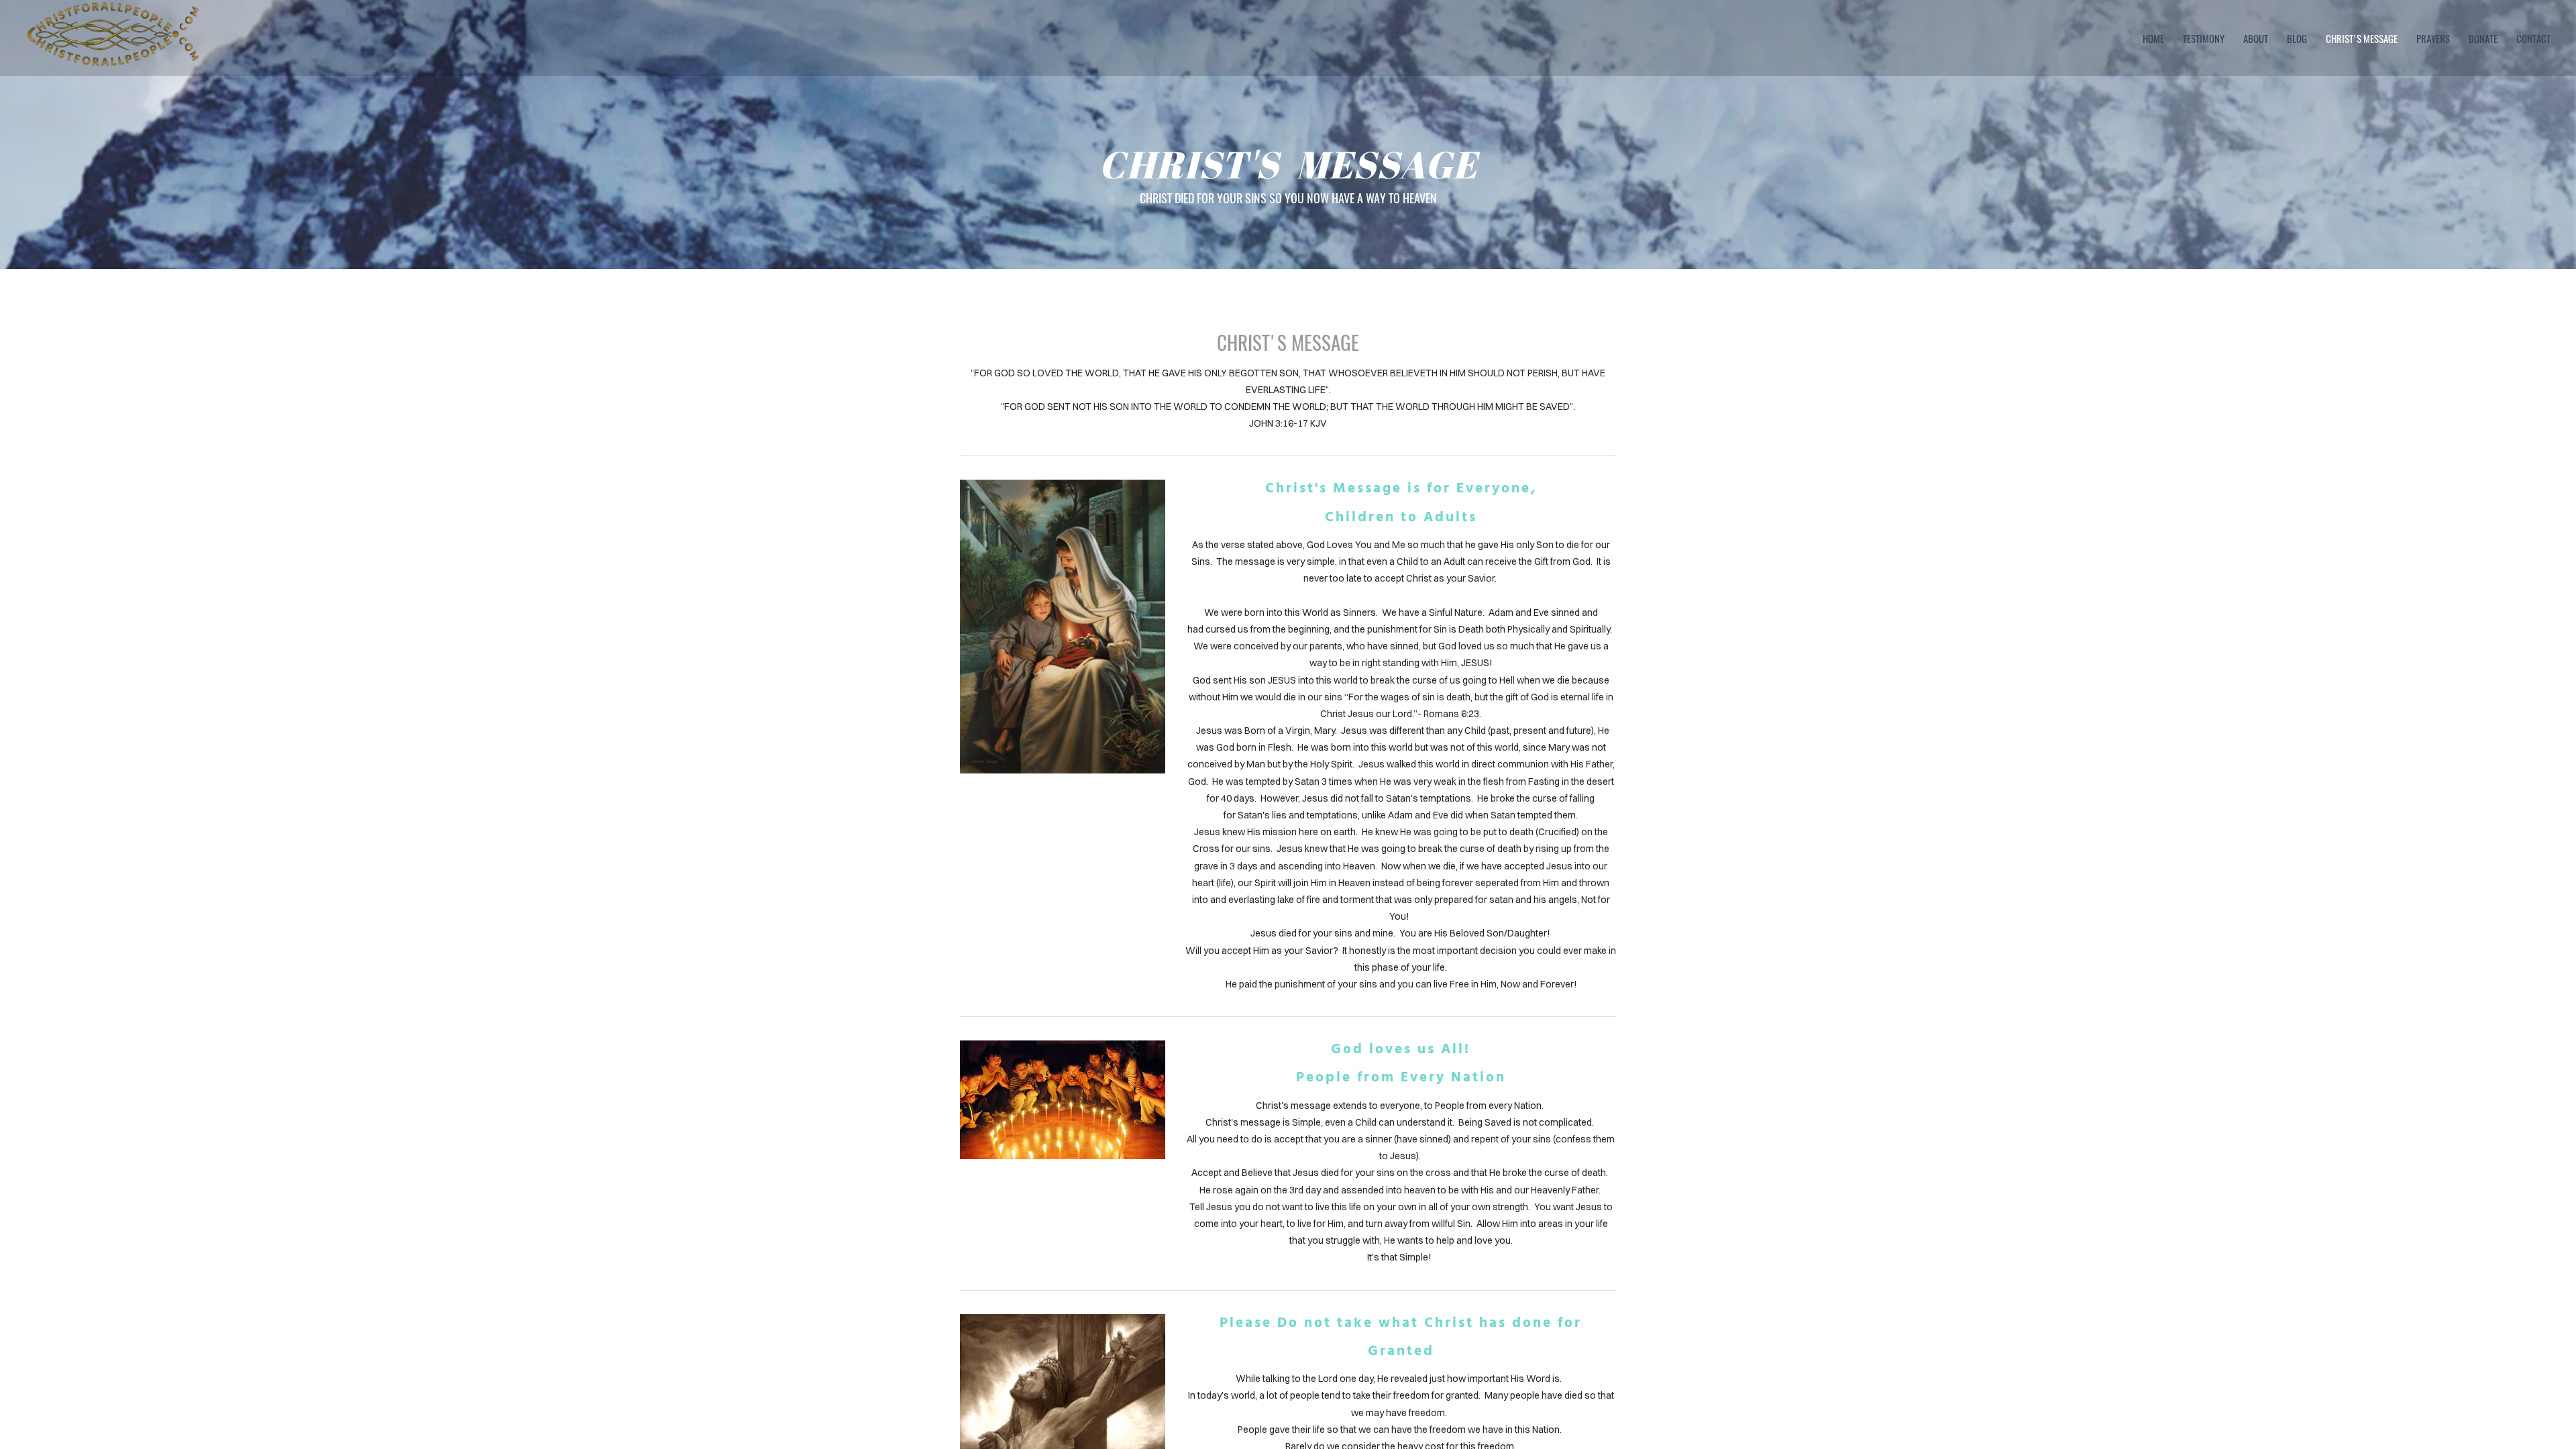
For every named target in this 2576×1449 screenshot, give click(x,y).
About (2256, 38)
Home (2153, 38)
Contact (2533, 38)
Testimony (2204, 38)
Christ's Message (2362, 38)
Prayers (2433, 38)
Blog (2297, 38)
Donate (2483, 38)
